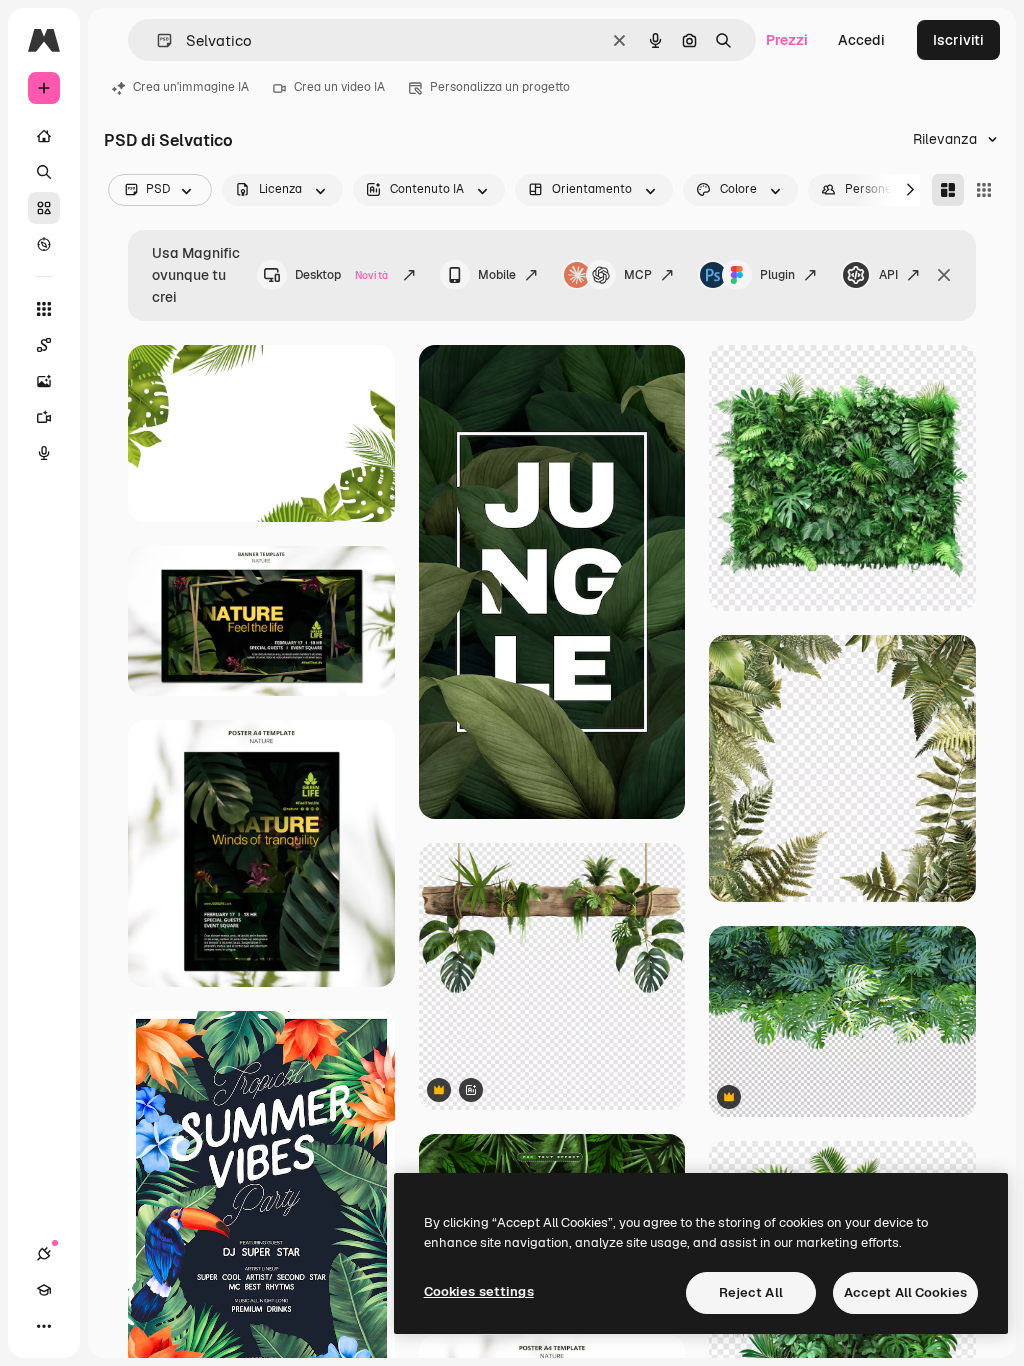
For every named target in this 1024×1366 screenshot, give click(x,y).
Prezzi (787, 40)
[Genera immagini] (44, 381)
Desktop (341, 275)
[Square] (984, 190)
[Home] (44, 136)
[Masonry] (948, 190)
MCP (638, 275)
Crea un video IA (339, 87)
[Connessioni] (44, 1254)
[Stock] (44, 208)
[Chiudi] (944, 275)
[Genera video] (44, 417)
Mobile (497, 275)
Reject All (751, 1292)
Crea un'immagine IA (191, 87)
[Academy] (44, 1290)
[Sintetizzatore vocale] (44, 453)
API (888, 275)
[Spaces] (44, 345)
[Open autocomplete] (156, 40)
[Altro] (44, 1326)
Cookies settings (479, 1291)
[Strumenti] (44, 309)
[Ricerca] (44, 172)
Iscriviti (958, 40)
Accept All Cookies (905, 1292)
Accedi (861, 40)
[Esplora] (44, 244)
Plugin (777, 275)
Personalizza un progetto (500, 87)
